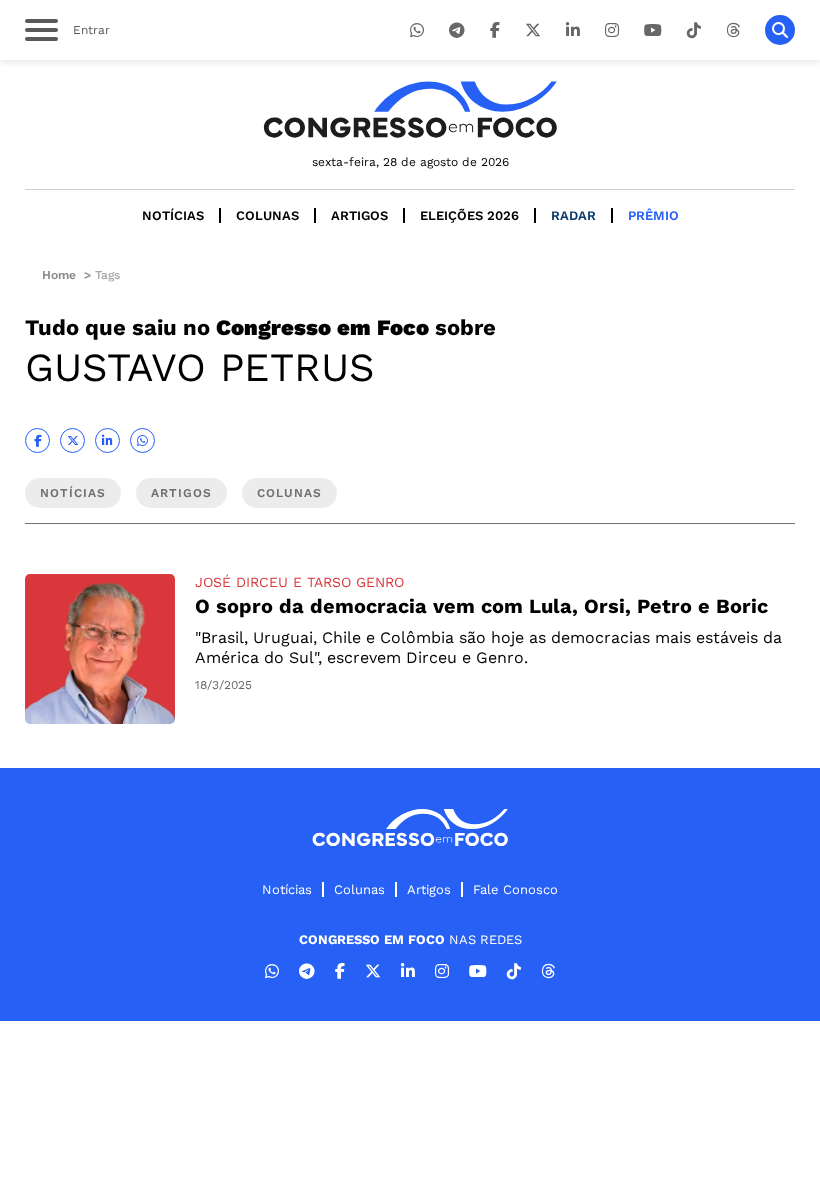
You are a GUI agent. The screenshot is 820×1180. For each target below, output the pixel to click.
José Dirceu (241, 582)
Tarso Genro (355, 582)
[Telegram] (457, 30)
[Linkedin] (573, 30)
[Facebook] (495, 30)
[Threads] (733, 30)
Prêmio (653, 215)
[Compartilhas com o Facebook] (37, 440)
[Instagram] (612, 30)
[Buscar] (780, 30)
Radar (573, 215)
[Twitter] (533, 30)
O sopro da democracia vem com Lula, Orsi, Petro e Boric (481, 606)
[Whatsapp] (417, 30)
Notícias (173, 215)
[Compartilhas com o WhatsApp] (142, 440)
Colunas (267, 215)
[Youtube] (653, 30)
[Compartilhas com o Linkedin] (107, 440)
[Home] (410, 109)
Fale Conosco (515, 889)
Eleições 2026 (469, 215)
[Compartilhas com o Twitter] (72, 440)
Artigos (359, 215)
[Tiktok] (694, 30)
